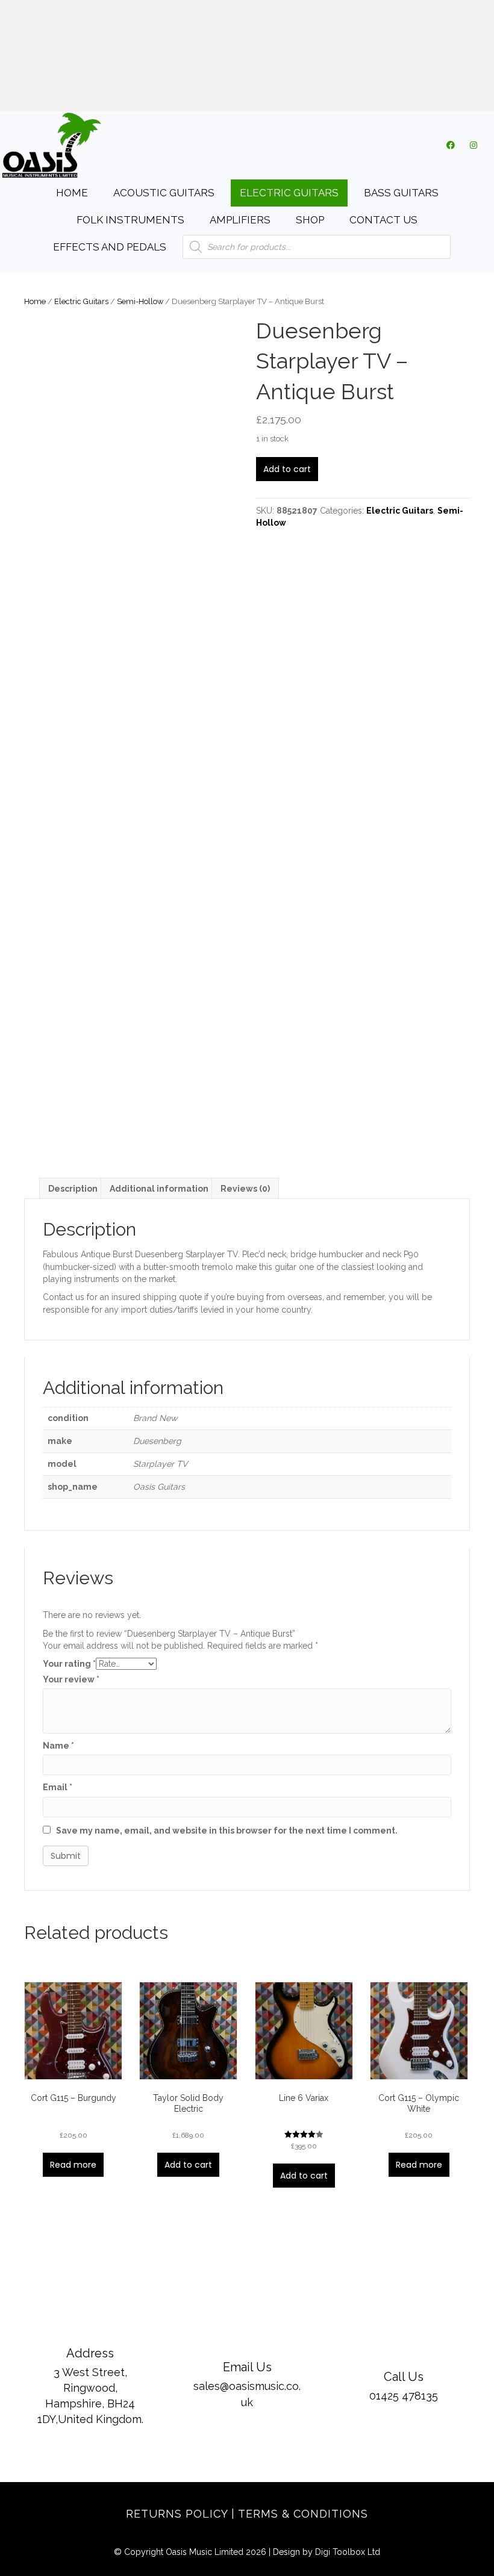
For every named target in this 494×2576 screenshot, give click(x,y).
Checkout (269, 91)
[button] (451, 145)
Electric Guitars (81, 301)
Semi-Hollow (140, 301)
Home (35, 301)
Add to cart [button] (188, 2165)
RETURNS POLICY (177, 2514)
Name (58, 1746)
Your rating (69, 1664)
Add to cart (287, 469)
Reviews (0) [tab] (245, 1189)
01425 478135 (250, 18)
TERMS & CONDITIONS (303, 2514)
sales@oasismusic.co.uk (249, 57)
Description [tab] (73, 1189)
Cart (221, 91)
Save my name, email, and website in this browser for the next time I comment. (227, 1831)
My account (167, 91)
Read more (73, 2165)
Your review (71, 1679)
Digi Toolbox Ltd (348, 2552)
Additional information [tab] (159, 1189)
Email (58, 1787)
